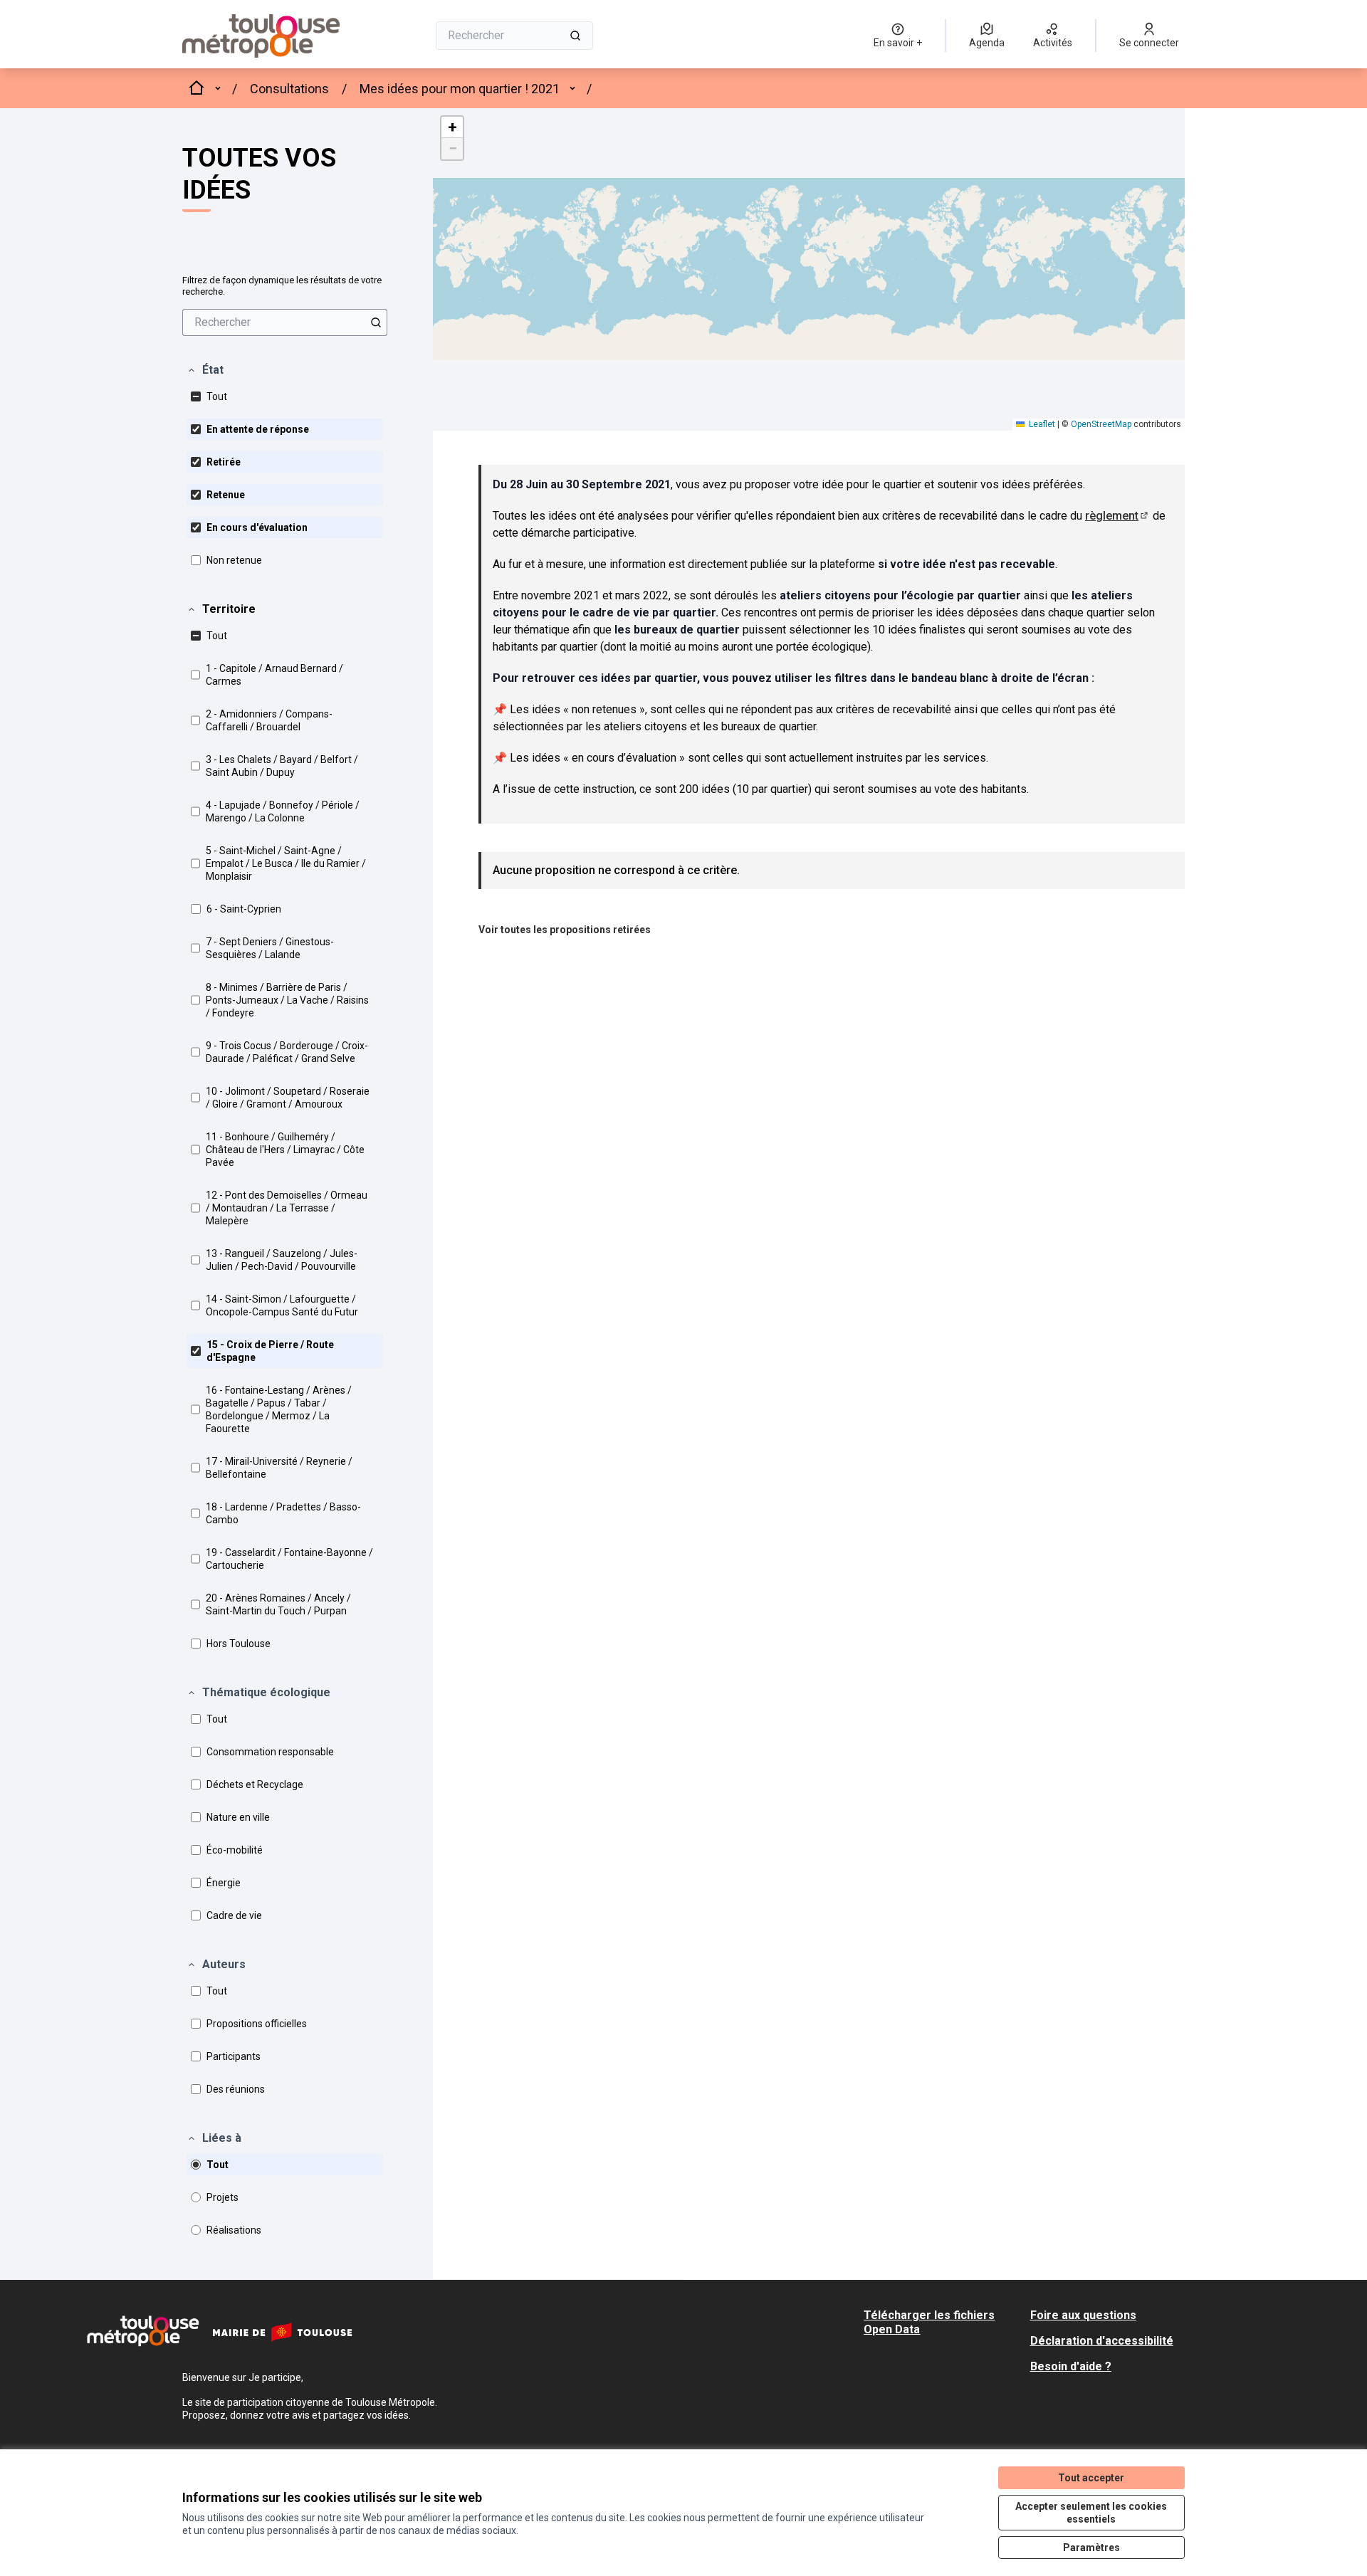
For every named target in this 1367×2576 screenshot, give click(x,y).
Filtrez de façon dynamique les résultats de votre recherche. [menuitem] (282, 286)
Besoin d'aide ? (1071, 2366)
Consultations (289, 89)
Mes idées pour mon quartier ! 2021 (460, 89)
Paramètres (1091, 2548)
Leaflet (1041, 424)
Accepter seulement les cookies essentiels (1091, 2513)
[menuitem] (285, 322)
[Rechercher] (575, 36)
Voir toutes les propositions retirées (565, 930)
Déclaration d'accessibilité (1102, 2341)
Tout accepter (1091, 2478)
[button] (205, 370)
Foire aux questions (1083, 2315)
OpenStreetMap (1101, 424)
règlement (1117, 516)
